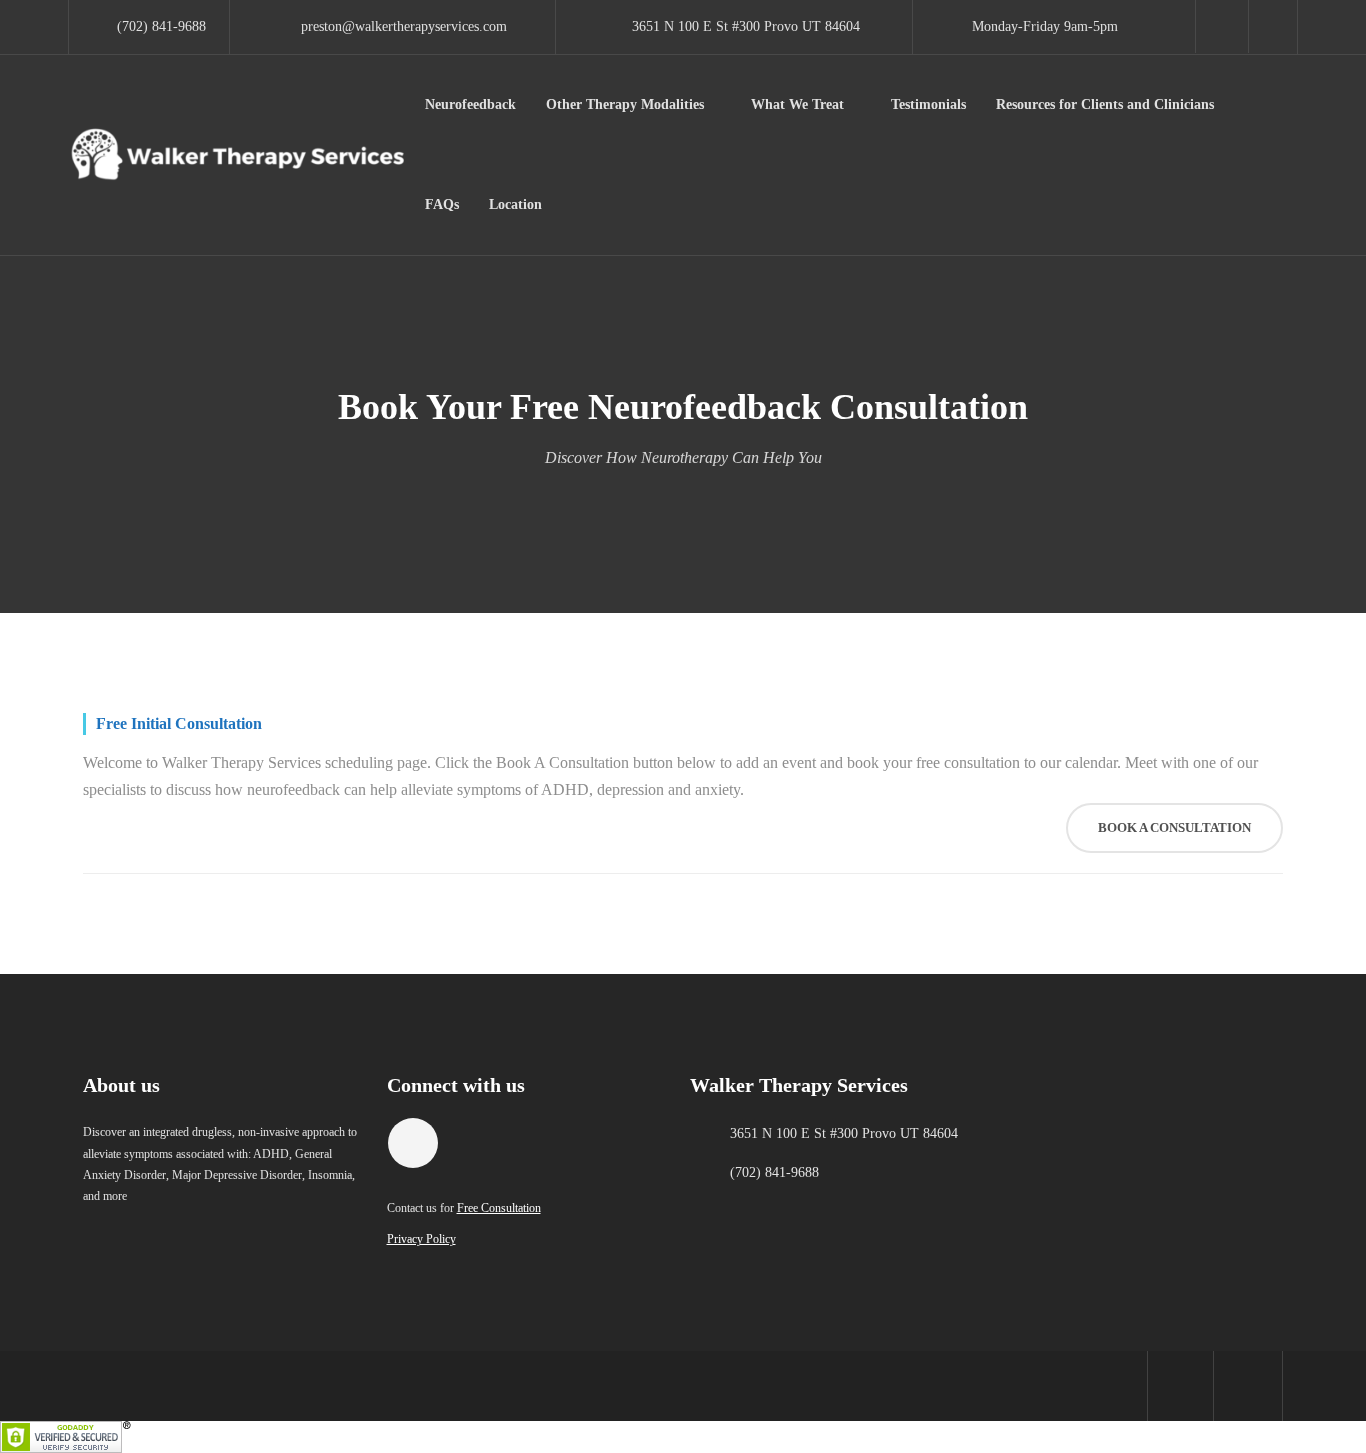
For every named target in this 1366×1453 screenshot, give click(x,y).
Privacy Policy (421, 1239)
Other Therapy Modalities (625, 104)
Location (515, 204)
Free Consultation (499, 1208)
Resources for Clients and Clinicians (1105, 104)
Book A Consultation (1174, 827)
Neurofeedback (470, 104)
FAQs (442, 204)
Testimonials (928, 104)
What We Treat (797, 104)
